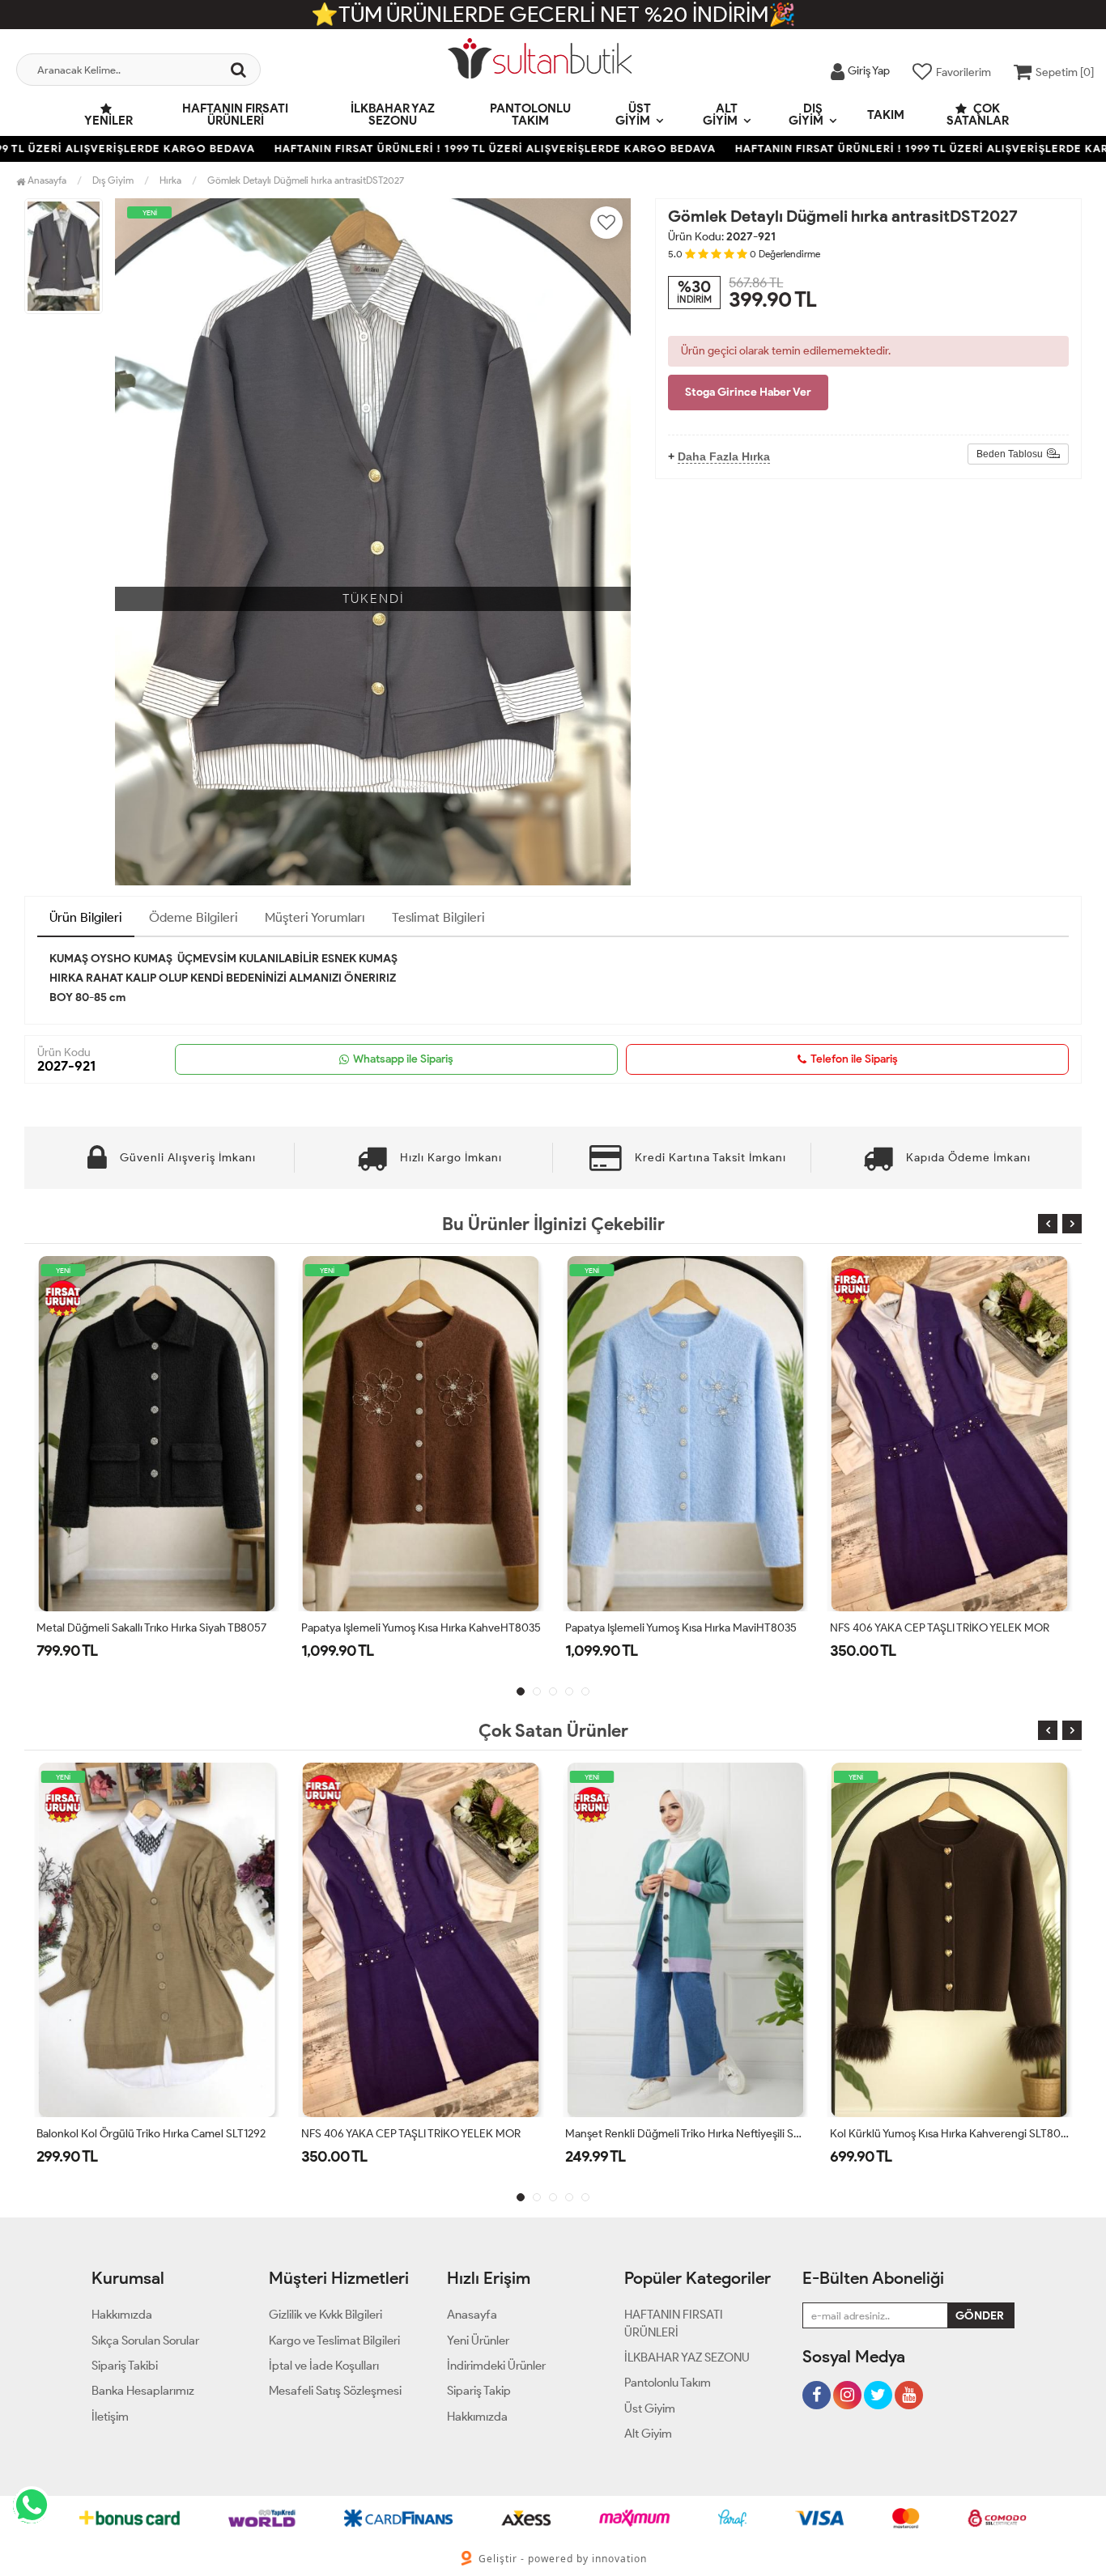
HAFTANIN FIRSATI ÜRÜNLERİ (235, 115)
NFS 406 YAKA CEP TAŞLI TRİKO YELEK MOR (675, 1628)
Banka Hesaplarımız (143, 2391)
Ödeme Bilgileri (194, 917)
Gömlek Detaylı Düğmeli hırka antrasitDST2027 (306, 180)
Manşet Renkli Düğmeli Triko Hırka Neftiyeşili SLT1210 (421, 2134)
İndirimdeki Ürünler (496, 2366)
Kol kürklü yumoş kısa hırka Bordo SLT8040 (938, 2134)
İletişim (110, 2417)
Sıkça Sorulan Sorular (145, 2340)
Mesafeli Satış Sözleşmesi (335, 2391)
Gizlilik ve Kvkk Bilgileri (325, 2315)
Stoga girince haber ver (748, 392)
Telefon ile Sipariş (854, 1059)
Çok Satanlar (978, 115)
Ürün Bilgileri (86, 917)
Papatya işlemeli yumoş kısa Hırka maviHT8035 (417, 1628)
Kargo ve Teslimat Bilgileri (334, 2340)
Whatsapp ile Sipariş (403, 1059)
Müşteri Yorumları (315, 917)
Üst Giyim (633, 115)
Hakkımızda (122, 2315)
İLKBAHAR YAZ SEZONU (393, 115)
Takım (886, 115)
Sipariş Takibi (125, 2366)
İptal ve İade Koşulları (324, 2366)
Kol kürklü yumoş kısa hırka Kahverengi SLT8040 (685, 2134)
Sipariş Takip (479, 2391)
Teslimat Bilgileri (438, 917)
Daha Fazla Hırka (724, 456)
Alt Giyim (720, 115)
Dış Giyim (806, 115)
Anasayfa (46, 180)
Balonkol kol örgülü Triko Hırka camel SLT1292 (944, 1628)
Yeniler (108, 121)
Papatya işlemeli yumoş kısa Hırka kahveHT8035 (156, 1628)
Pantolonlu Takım (530, 115)
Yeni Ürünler (478, 2340)
